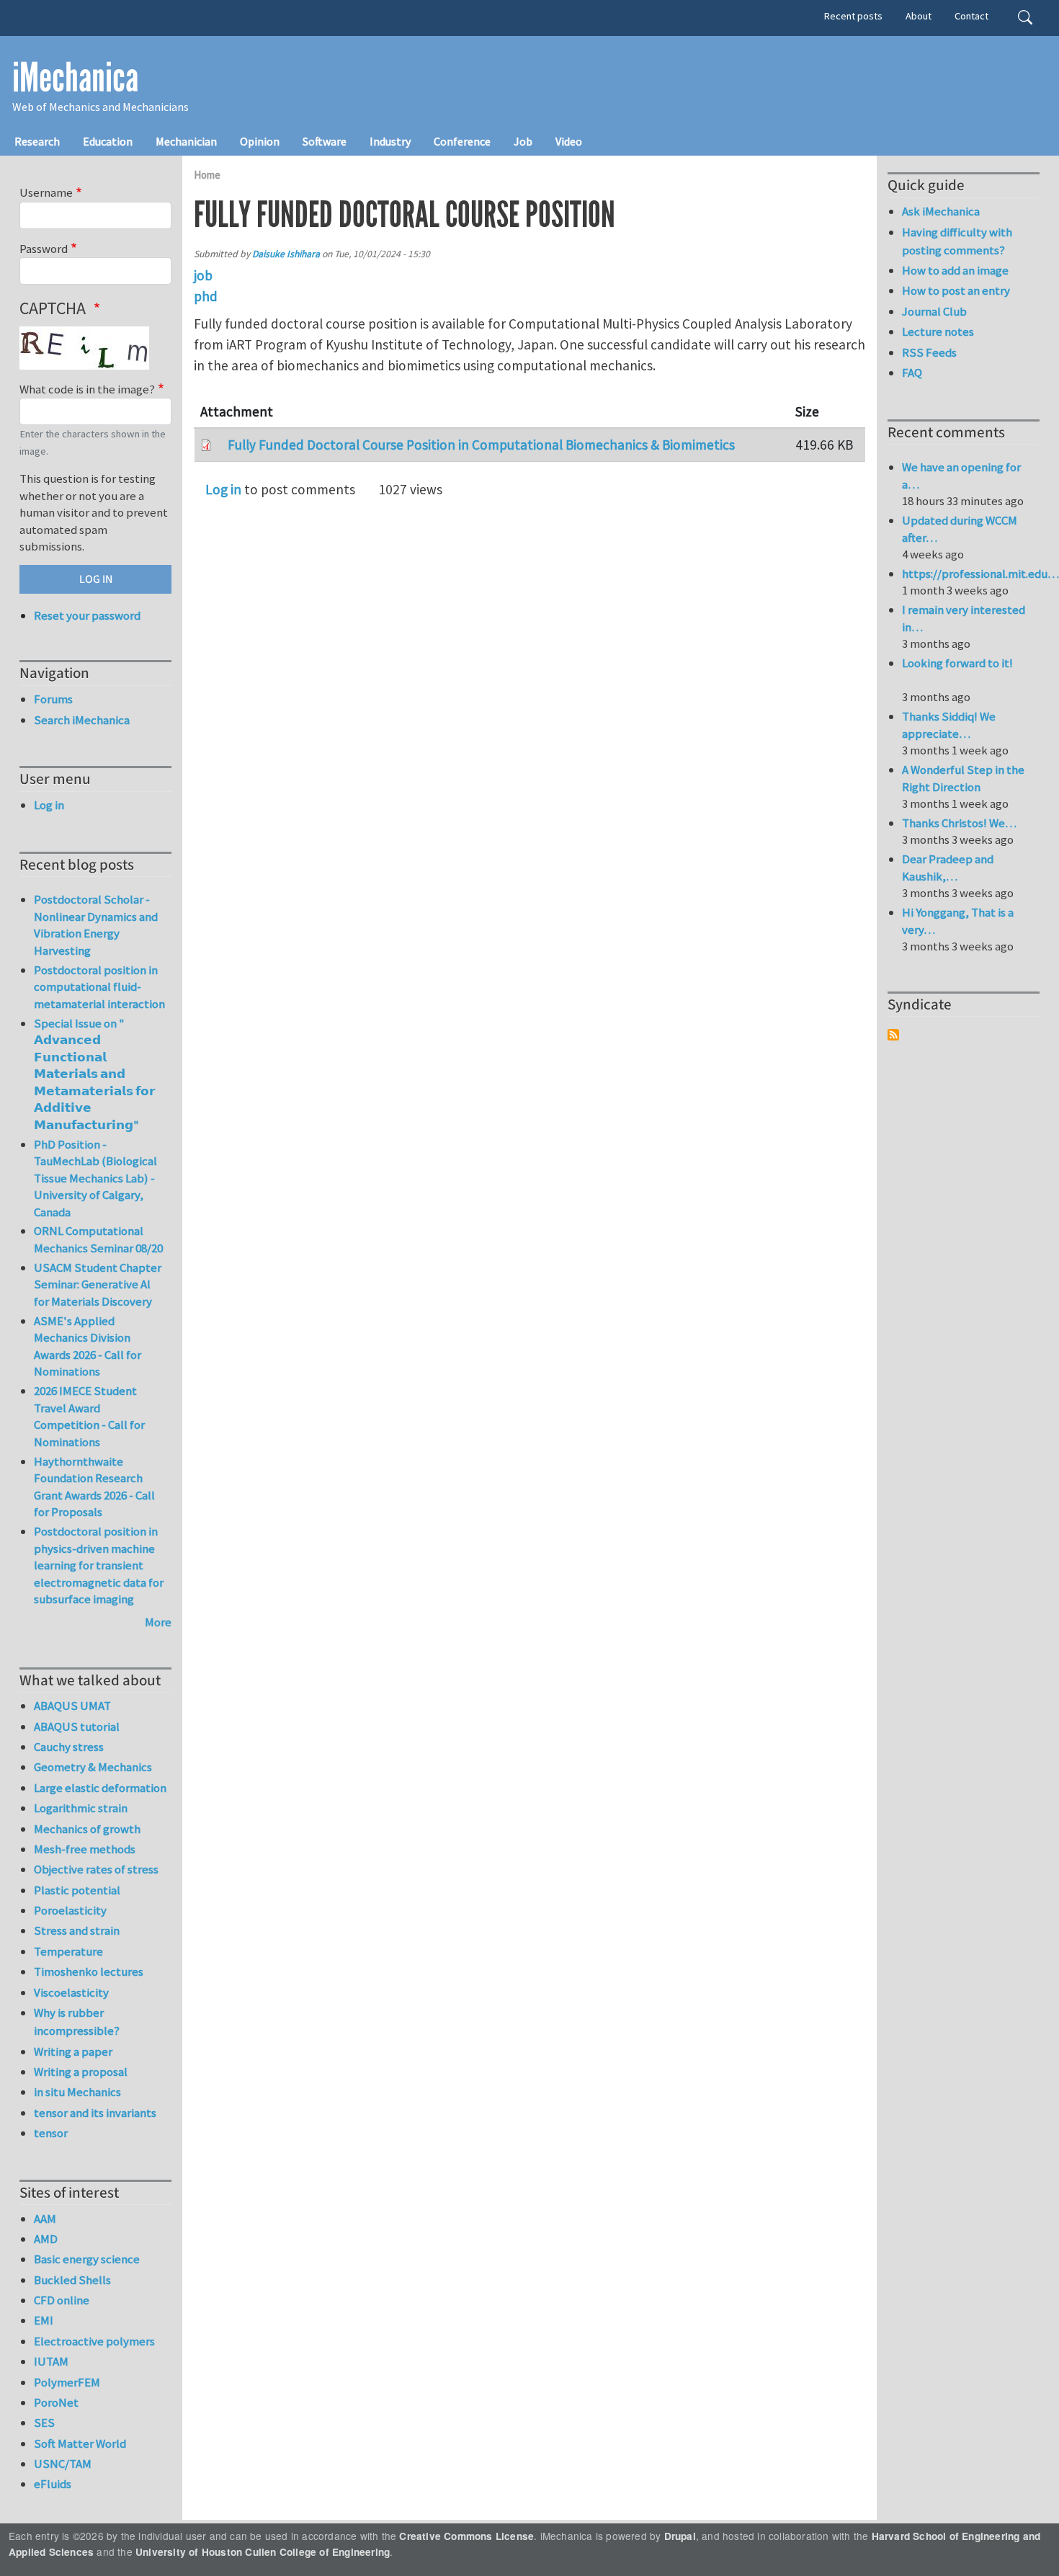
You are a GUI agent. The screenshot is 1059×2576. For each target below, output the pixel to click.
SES (44, 2423)
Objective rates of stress (96, 1869)
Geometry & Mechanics (93, 1767)
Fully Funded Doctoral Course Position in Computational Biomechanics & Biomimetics (481, 445)
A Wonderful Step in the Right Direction (963, 778)
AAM (45, 2219)
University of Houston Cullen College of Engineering (263, 2552)
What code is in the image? (87, 389)
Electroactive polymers (94, 2341)
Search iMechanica (82, 720)
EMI (44, 2320)
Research (37, 141)
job (203, 275)
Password (44, 249)
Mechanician (186, 141)
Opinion (260, 141)
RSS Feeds (929, 352)
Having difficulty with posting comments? (957, 241)
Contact (971, 16)
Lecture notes (938, 331)
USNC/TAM (63, 2464)
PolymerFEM (67, 2382)
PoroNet (56, 2402)
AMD (46, 2239)
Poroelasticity (70, 1910)
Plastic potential (77, 1890)
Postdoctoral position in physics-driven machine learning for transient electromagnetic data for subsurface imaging (99, 1565)
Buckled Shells (72, 2280)
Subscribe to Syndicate (893, 1035)
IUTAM (51, 2361)
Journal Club (934, 311)
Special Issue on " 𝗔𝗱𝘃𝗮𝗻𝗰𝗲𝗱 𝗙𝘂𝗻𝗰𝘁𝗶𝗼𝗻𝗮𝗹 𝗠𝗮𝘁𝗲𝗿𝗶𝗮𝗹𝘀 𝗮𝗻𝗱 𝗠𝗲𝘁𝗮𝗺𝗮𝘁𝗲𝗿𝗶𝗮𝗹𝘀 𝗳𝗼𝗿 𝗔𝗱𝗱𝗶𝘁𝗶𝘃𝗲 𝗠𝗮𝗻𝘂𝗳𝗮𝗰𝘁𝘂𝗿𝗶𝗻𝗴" (94, 1074)
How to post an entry (956, 290)
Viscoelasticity (71, 1992)
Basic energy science (87, 2259)
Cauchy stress (69, 1747)
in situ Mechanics (77, 2092)
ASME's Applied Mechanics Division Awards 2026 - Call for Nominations (88, 1346)
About (919, 16)
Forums (53, 699)
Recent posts (853, 16)
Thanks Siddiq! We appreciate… (949, 725)
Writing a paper (73, 2051)
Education (108, 141)
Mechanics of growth (87, 1829)
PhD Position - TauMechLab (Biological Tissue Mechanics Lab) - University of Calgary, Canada (95, 1178)
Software (325, 141)
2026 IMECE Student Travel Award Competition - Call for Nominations (89, 1416)
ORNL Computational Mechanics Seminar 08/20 (98, 1239)
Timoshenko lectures (89, 1971)
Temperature (68, 1951)
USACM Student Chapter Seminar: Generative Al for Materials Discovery (98, 1284)
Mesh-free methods (85, 1849)
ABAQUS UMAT (72, 1706)
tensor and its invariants (95, 2113)
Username (46, 192)
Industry (390, 141)
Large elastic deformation (100, 1788)
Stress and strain (77, 1930)
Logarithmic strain (81, 1808)
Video (569, 141)
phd (206, 296)
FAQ (912, 373)
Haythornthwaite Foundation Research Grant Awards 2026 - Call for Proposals (94, 1487)
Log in (223, 489)
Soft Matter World (80, 2443)
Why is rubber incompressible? (77, 2022)
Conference (462, 141)
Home (207, 175)
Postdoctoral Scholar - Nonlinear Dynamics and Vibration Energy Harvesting (96, 925)
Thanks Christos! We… (959, 823)
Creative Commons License (466, 2536)
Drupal (680, 2536)
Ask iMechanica (941, 211)
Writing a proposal (81, 2072)
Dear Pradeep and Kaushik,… (948, 868)
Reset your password (87, 615)
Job (523, 141)
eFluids (53, 2484)
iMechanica (75, 78)
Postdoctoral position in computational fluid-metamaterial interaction (99, 987)
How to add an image (955, 270)
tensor (51, 2133)
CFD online (62, 2300)
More (158, 1622)
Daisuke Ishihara (286, 254)
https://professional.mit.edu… (980, 574)
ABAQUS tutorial (77, 1726)
